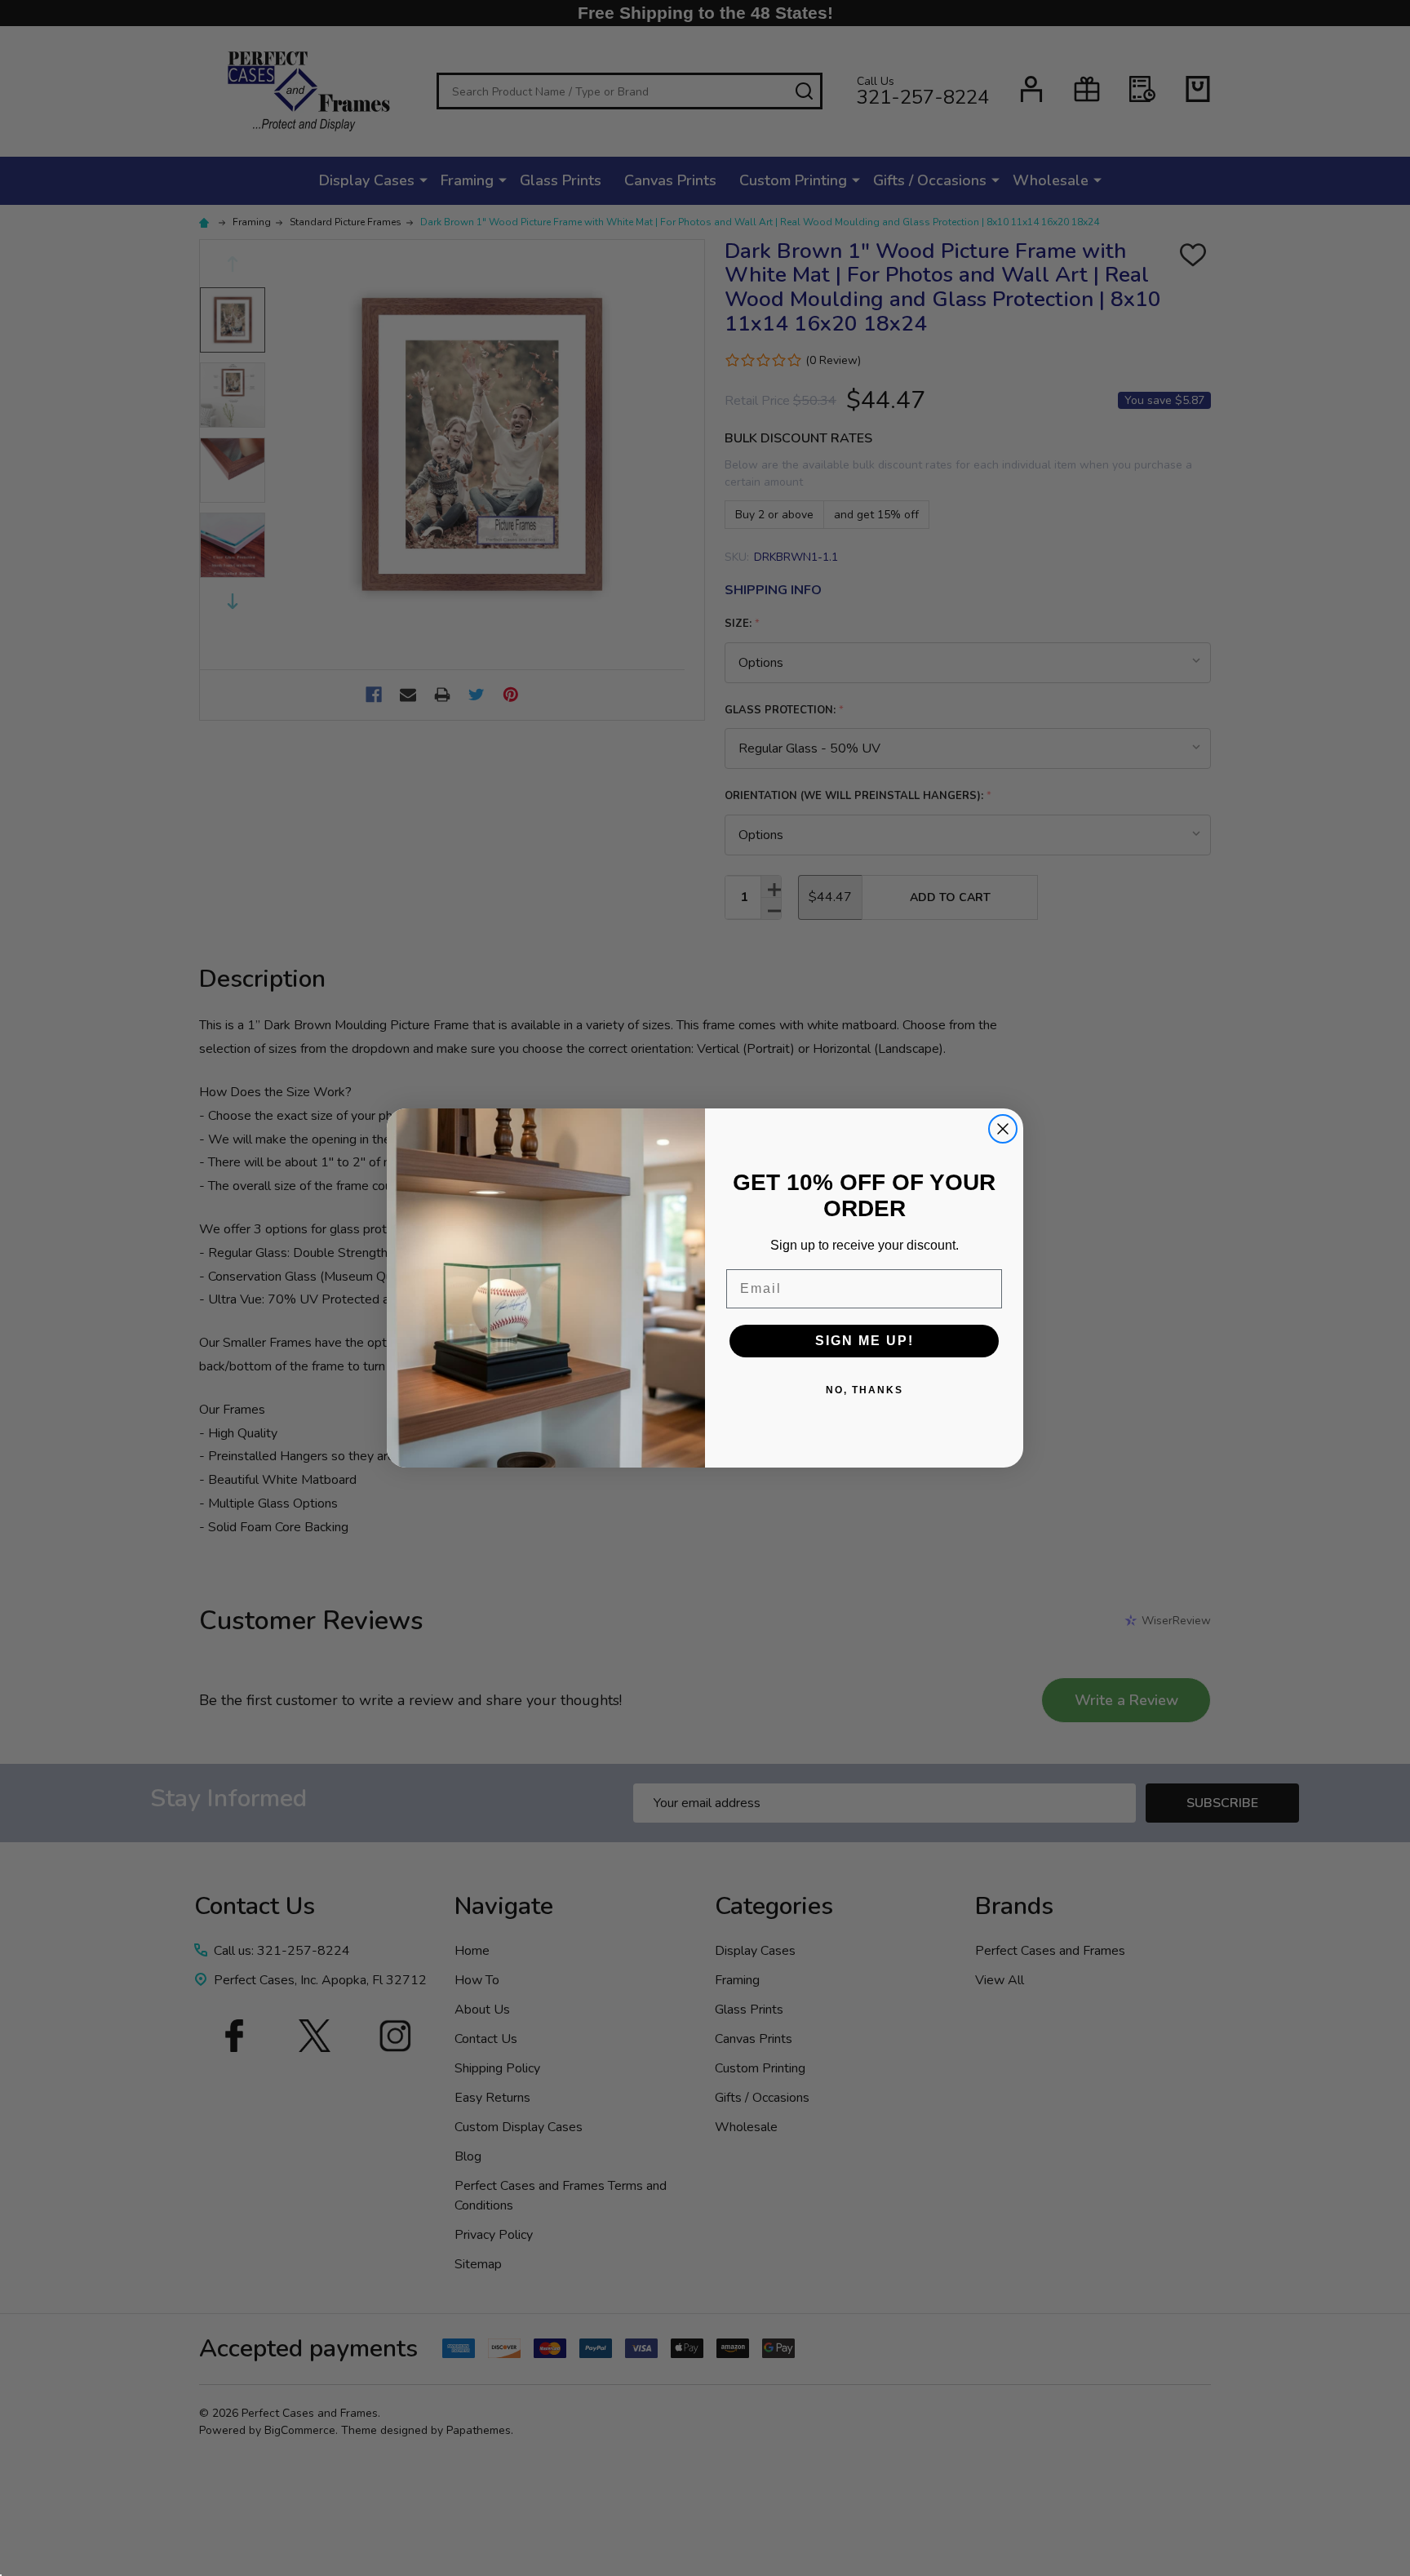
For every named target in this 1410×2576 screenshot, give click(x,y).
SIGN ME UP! (865, 1341)
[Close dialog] (1003, 1129)
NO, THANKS (865, 1390)
